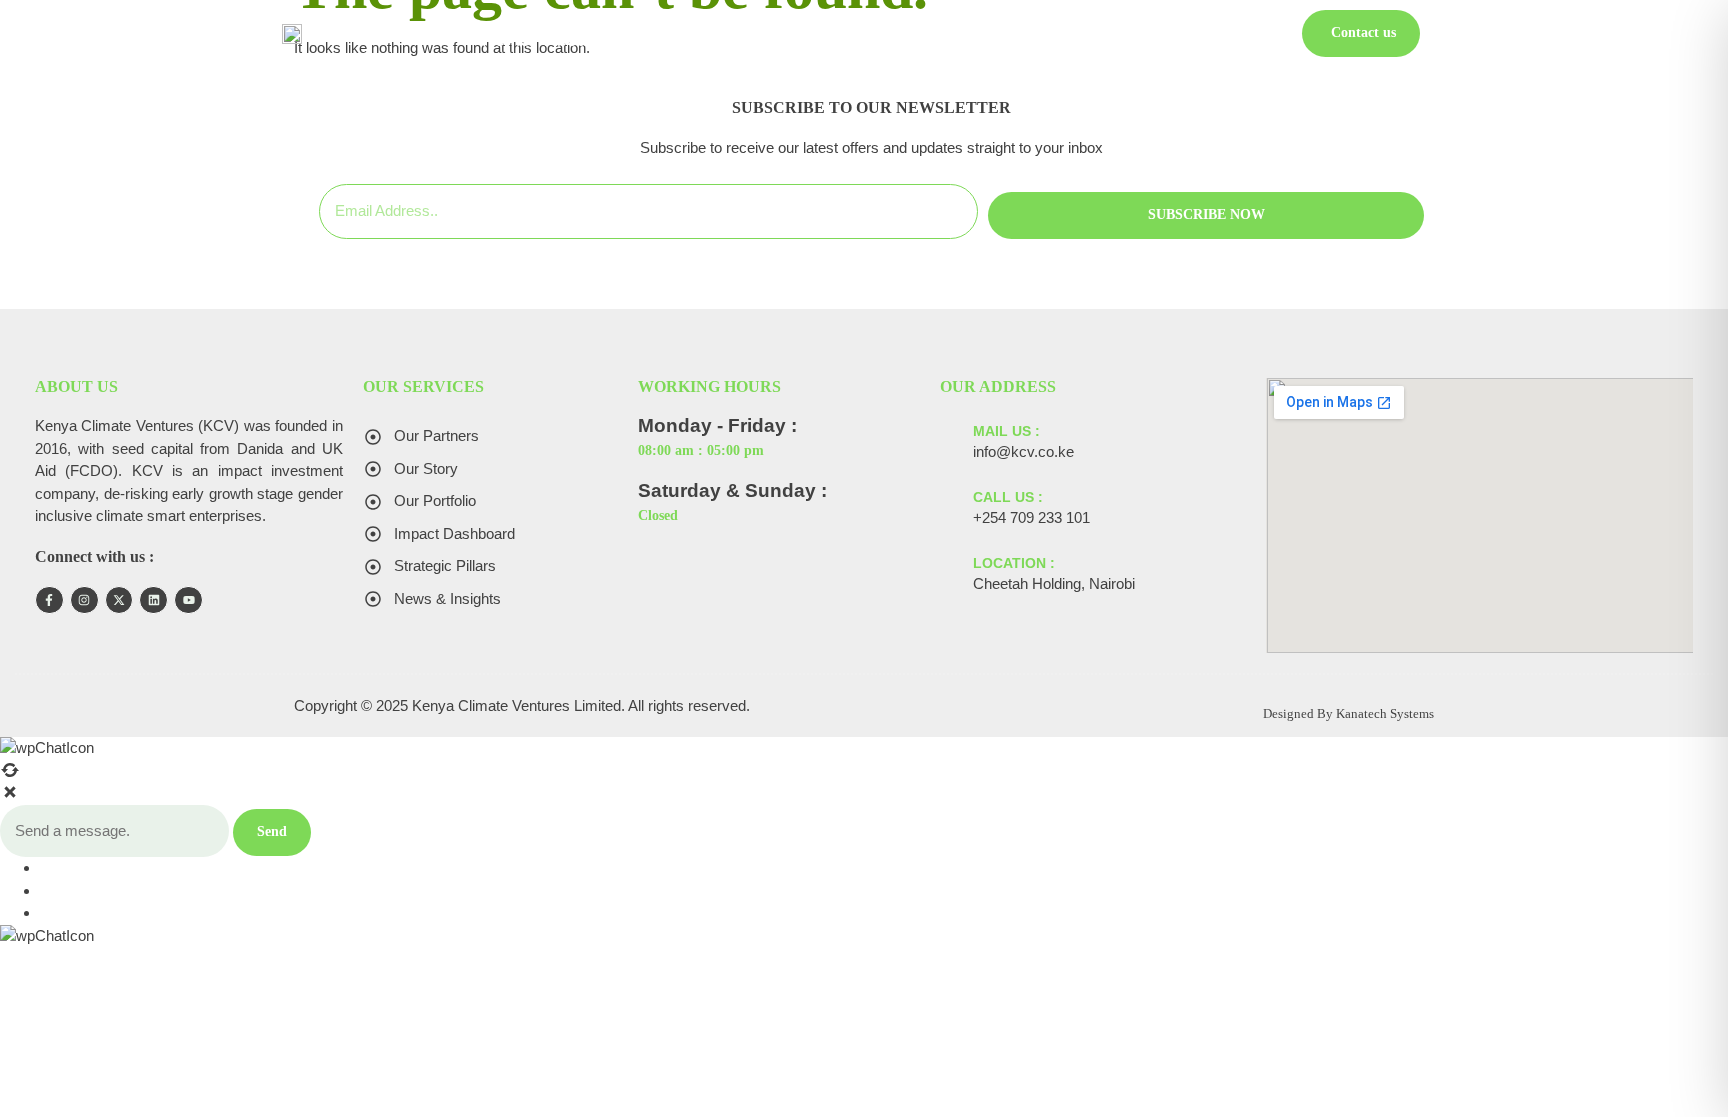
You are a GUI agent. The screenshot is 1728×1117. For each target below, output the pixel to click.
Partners (1165, 40)
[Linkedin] (153, 600)
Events (1088, 40)
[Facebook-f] (49, 600)
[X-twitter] (119, 600)
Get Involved (995, 40)
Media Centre (876, 40)
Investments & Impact (720, 40)
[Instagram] (84, 600)
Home (506, 40)
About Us (582, 40)
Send (272, 831)
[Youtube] (188, 600)
